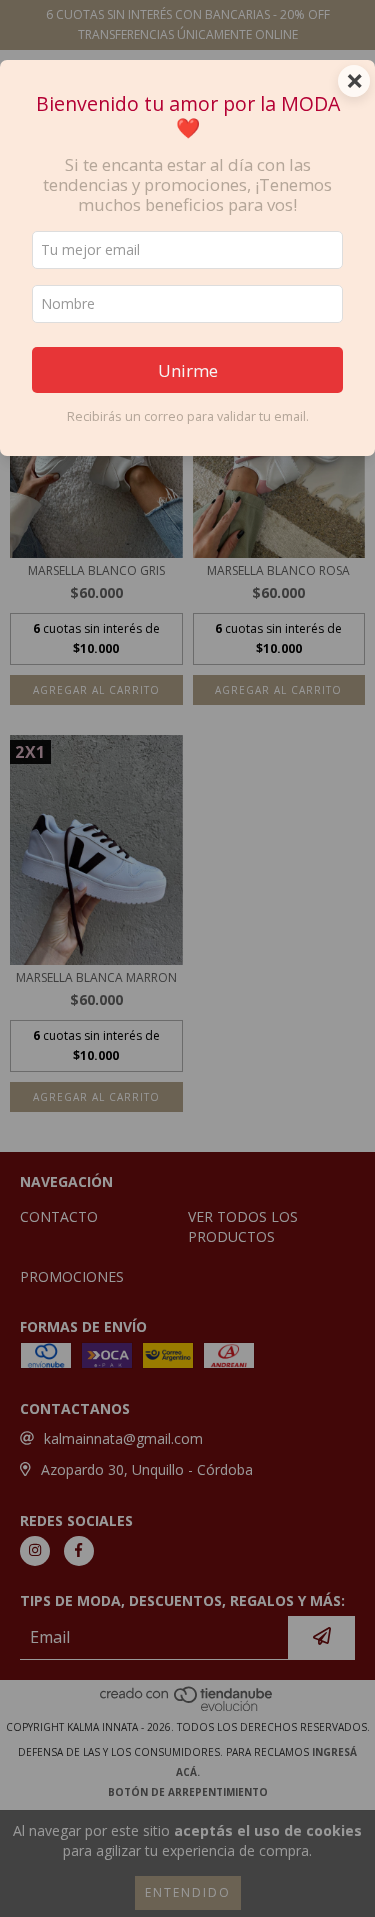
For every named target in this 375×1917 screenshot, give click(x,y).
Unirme (188, 370)
